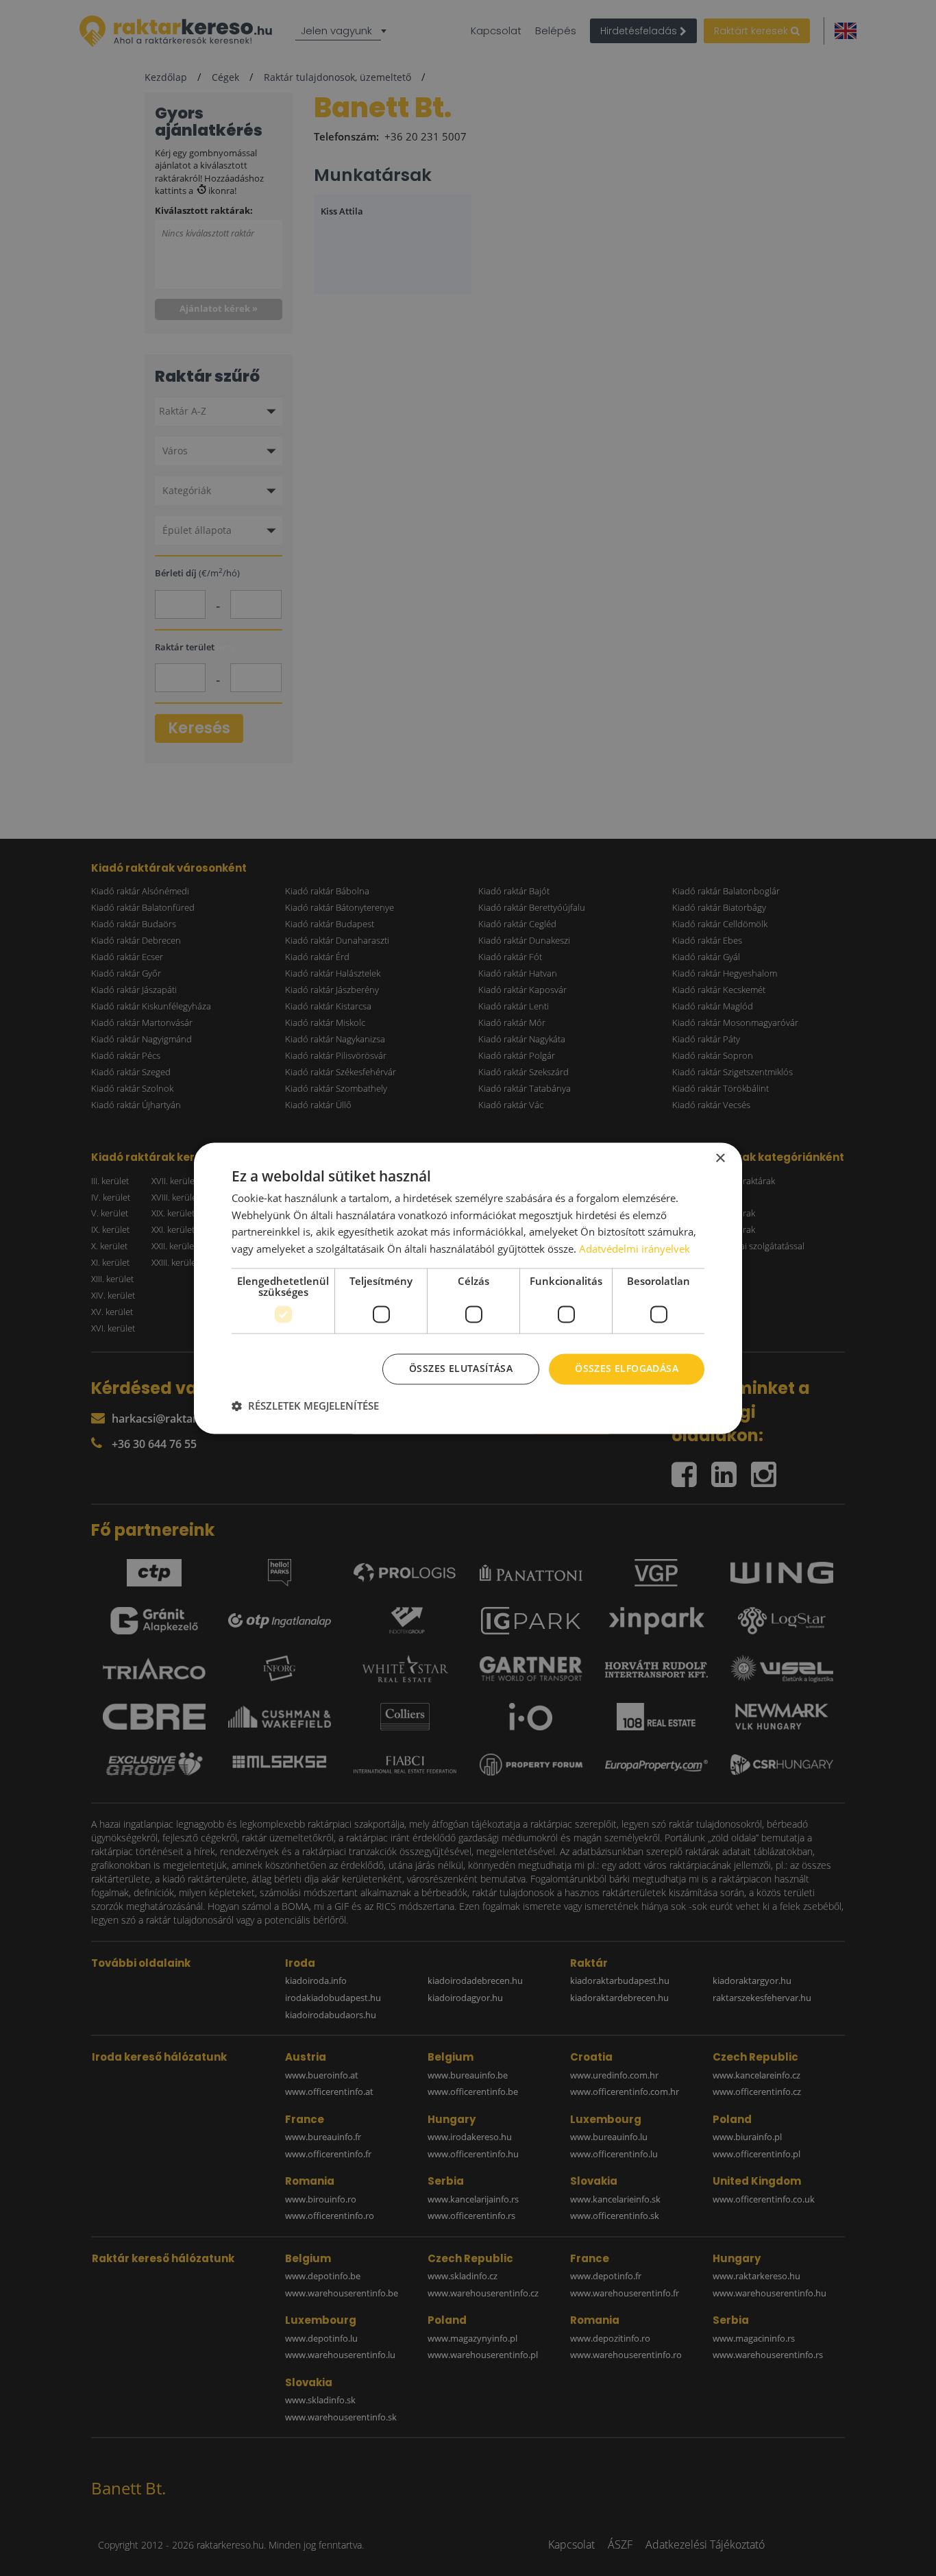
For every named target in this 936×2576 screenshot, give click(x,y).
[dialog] (468, 1288)
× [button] (720, 1158)
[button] (305, 1406)
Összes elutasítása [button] (461, 1368)
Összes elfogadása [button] (627, 1368)
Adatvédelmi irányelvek (635, 1249)
